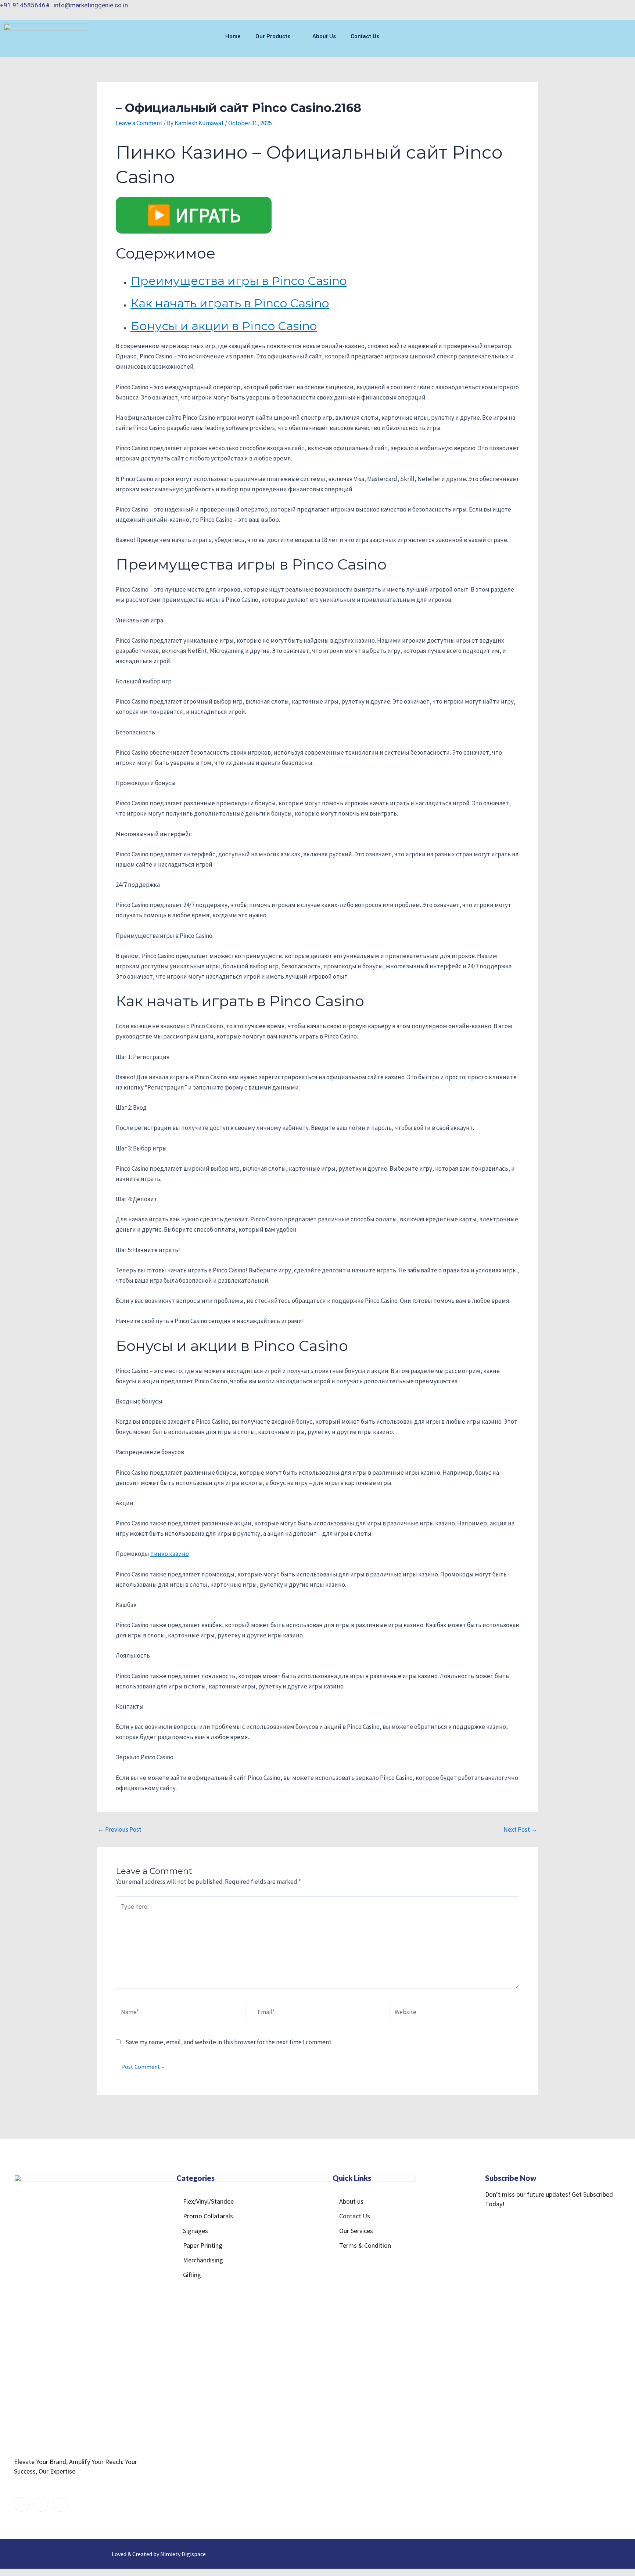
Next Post (520, 1830)
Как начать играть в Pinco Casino (230, 303)
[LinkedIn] (624, 9)
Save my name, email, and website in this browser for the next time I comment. (229, 2042)
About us (324, 36)
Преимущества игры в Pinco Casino (238, 281)
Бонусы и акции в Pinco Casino (224, 326)
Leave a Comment (139, 123)
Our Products (273, 36)
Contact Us (365, 36)
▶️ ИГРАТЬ (194, 215)
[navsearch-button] (575, 39)
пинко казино (170, 1554)
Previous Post (120, 1830)
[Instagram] (609, 9)
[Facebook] (595, 9)
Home (233, 36)
